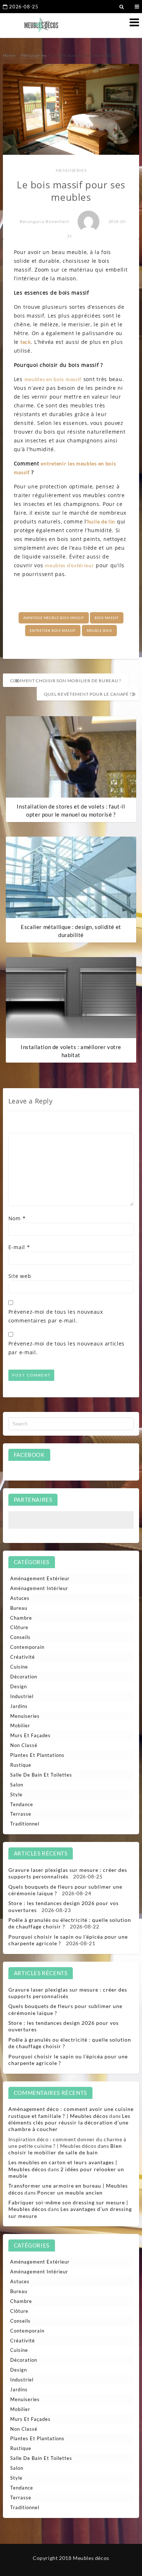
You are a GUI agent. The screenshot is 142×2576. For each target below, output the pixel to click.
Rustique (21, 1765)
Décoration (24, 1677)
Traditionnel (25, 1824)
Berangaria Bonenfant (44, 221)
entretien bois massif (53, 631)
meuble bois (99, 631)
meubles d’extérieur (69, 565)
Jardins (19, 1706)
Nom (17, 1218)
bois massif (107, 618)
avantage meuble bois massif (54, 618)
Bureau (19, 1608)
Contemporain (27, 1647)
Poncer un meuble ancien (70, 2193)
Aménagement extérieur (40, 1578)
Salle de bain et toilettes (41, 1775)
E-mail (19, 1247)
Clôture (19, 1627)
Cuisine (19, 1667)
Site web (20, 1276)
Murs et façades (30, 1735)
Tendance (22, 1804)
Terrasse (21, 1814)
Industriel (22, 1696)
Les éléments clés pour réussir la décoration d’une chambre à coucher (70, 2122)
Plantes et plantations (37, 1755)
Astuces (20, 1598)
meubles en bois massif (53, 379)
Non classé (24, 1745)
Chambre (21, 1618)
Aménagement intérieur (39, 1588)
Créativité (23, 1657)
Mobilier (20, 1725)
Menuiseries (71, 170)
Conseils (20, 1637)
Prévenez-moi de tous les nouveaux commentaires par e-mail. (56, 1316)
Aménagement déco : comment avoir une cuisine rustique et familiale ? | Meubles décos (71, 2112)
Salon (17, 1785)
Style (16, 1794)
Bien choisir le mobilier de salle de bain (65, 2149)
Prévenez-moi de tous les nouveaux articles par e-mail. (66, 1348)
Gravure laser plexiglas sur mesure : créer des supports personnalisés (68, 1873)
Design (19, 1686)
